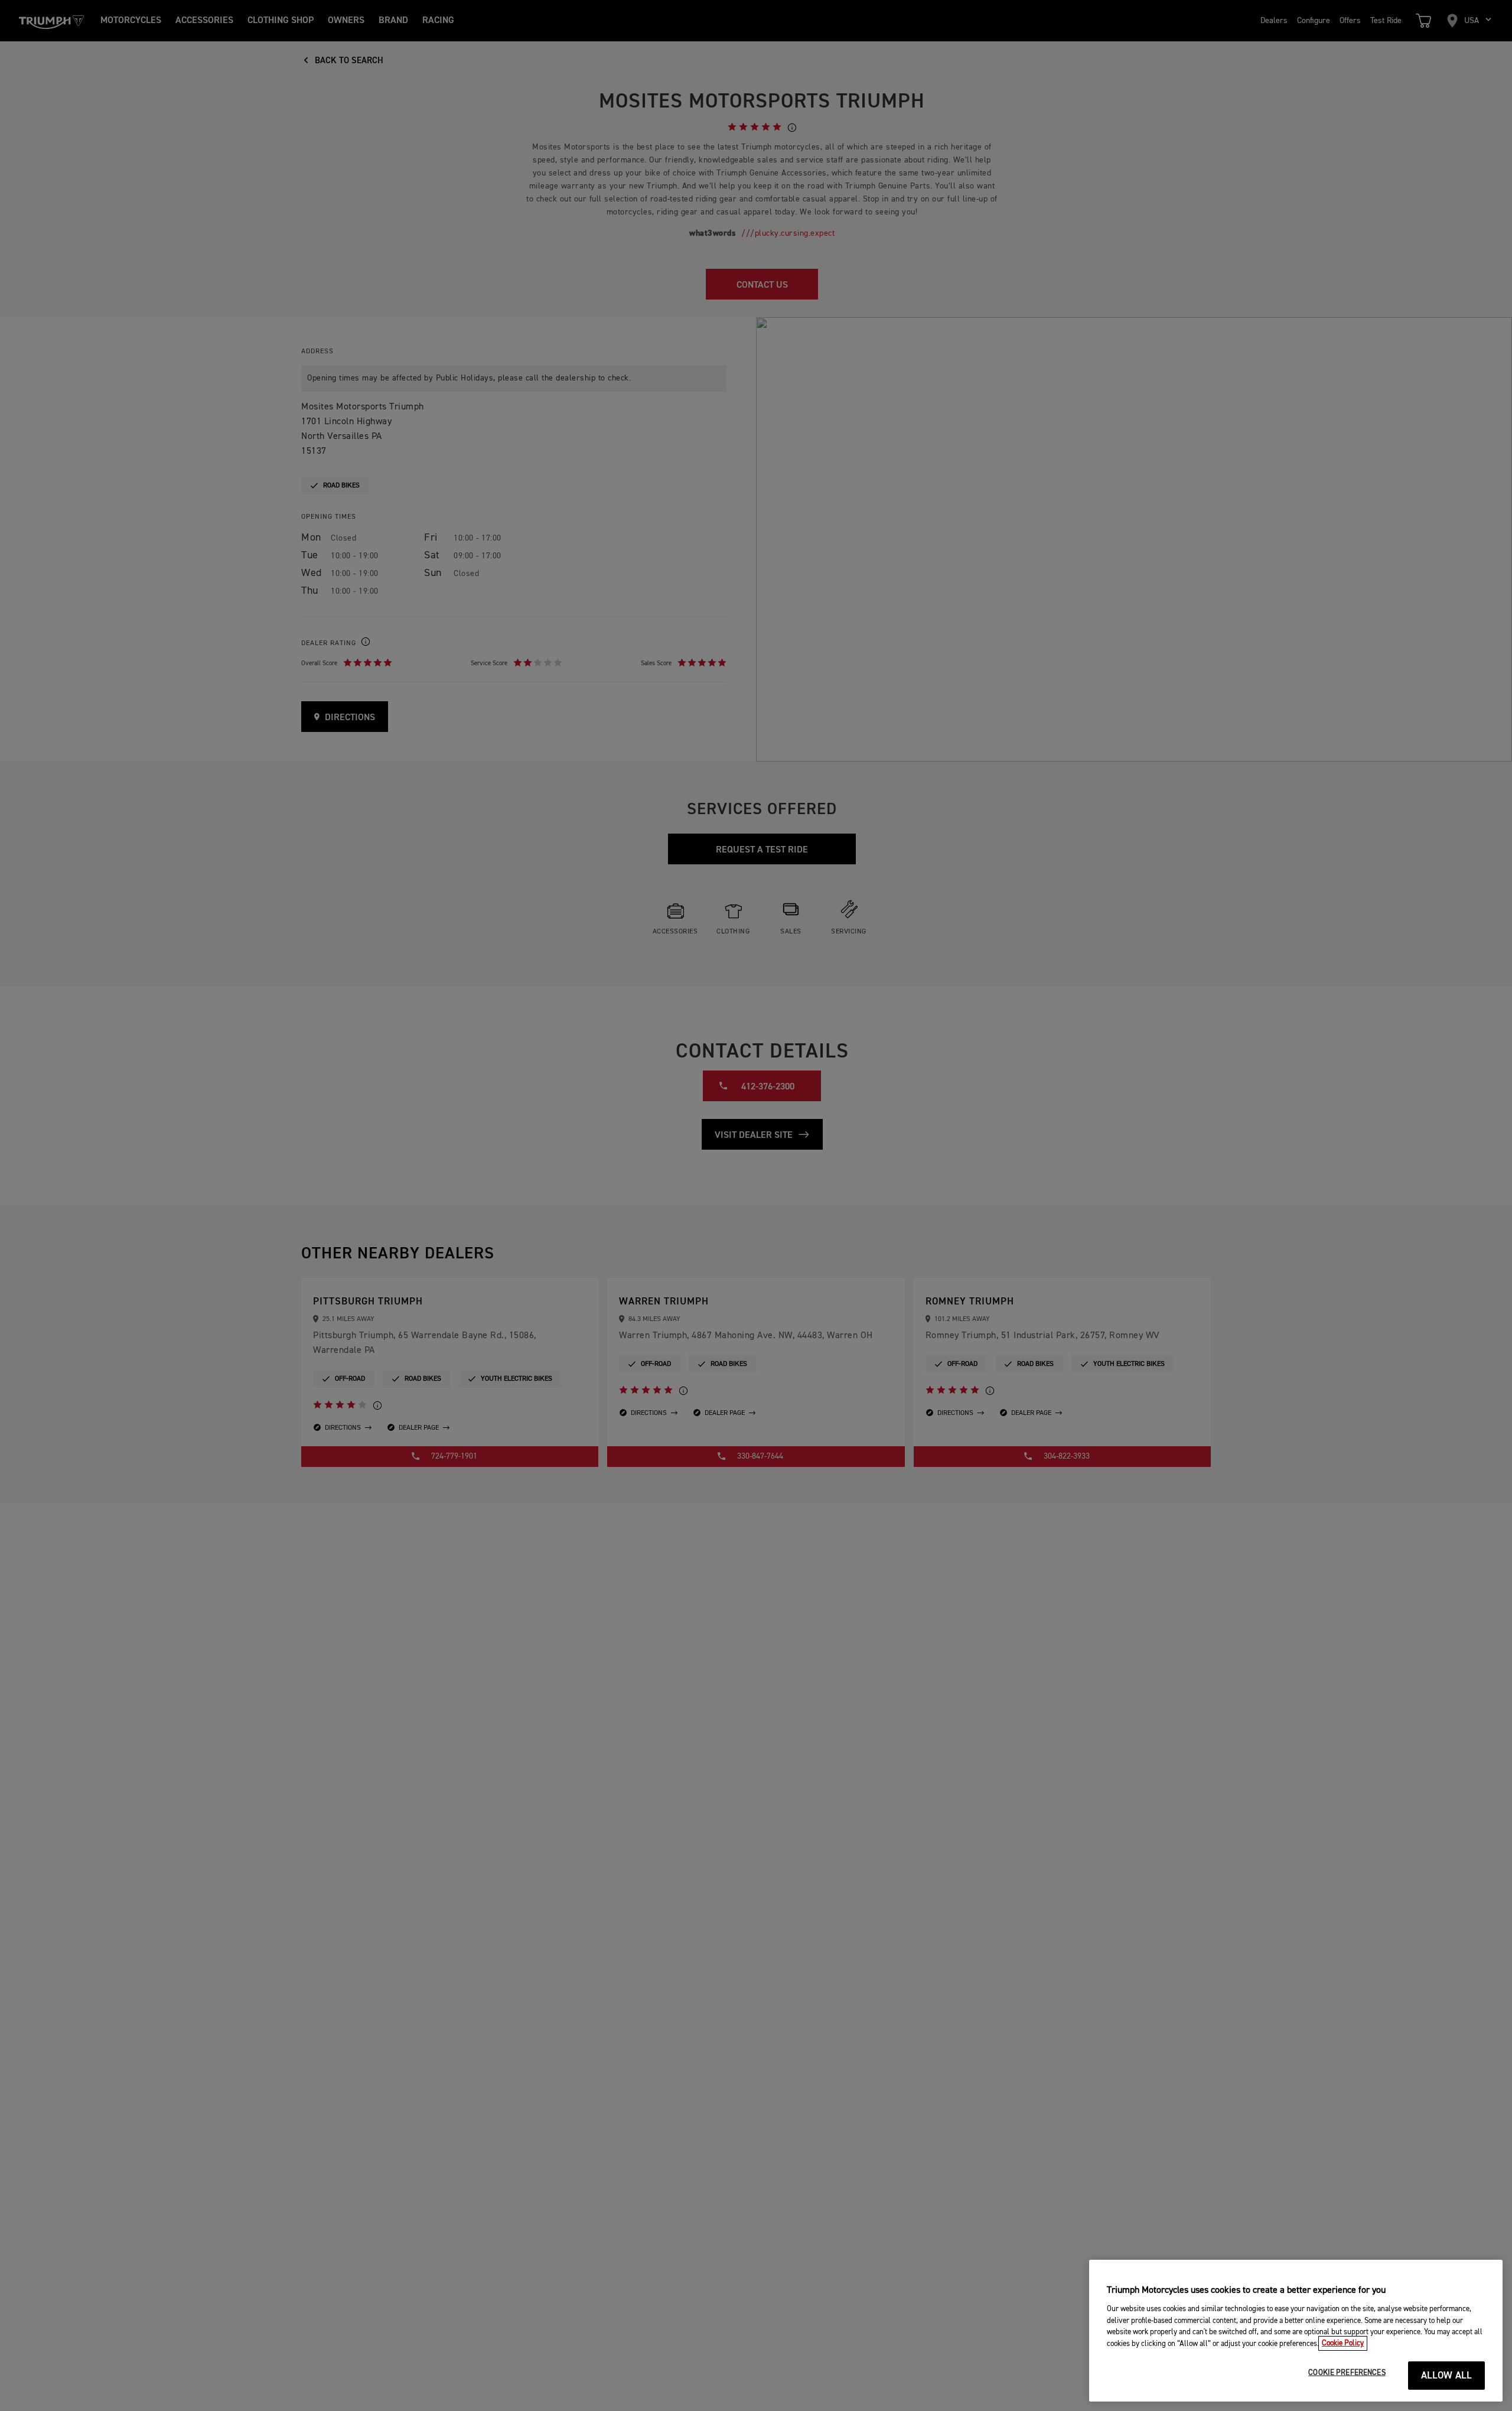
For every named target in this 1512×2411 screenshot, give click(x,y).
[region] (1296, 2331)
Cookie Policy (1343, 2343)
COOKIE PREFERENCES (1347, 2373)
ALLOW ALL (1447, 2376)
